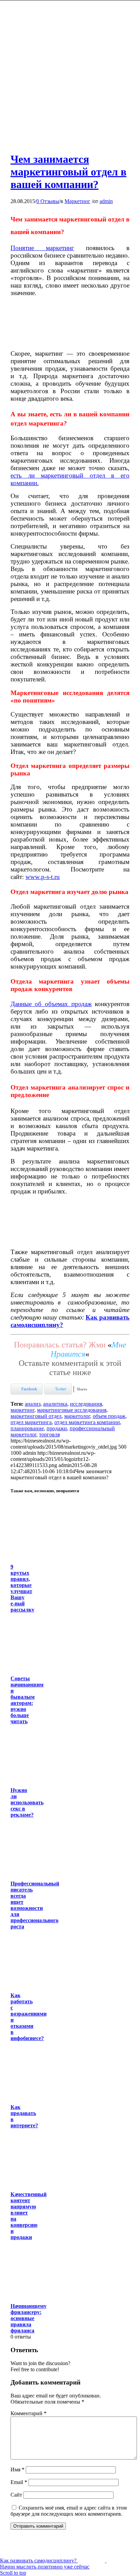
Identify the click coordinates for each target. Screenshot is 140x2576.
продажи (57, 1428)
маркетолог (77, 1416)
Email (19, 2482)
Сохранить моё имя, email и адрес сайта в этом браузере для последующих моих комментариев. (69, 2511)
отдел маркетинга (31, 1422)
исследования (86, 1404)
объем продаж (109, 1416)
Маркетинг (77, 201)
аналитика (55, 1404)
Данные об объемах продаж (51, 1004)
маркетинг (22, 1410)
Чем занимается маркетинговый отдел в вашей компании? (68, 172)
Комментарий (29, 2413)
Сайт (16, 2495)
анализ (33, 1404)
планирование (27, 1428)
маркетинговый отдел (36, 1416)
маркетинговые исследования (72, 1410)
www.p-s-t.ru (43, 877)
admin (106, 201)
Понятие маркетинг (42, 248)
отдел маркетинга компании (87, 1422)
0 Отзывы (48, 201)
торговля (49, 1434)
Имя (17, 2470)
